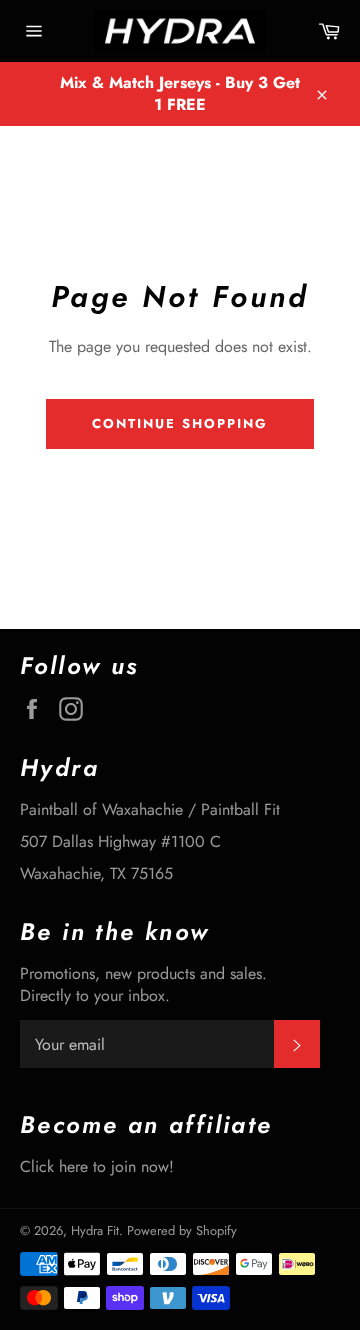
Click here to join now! (97, 1166)
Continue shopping (179, 423)
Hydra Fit (95, 1230)
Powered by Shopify (182, 1230)
